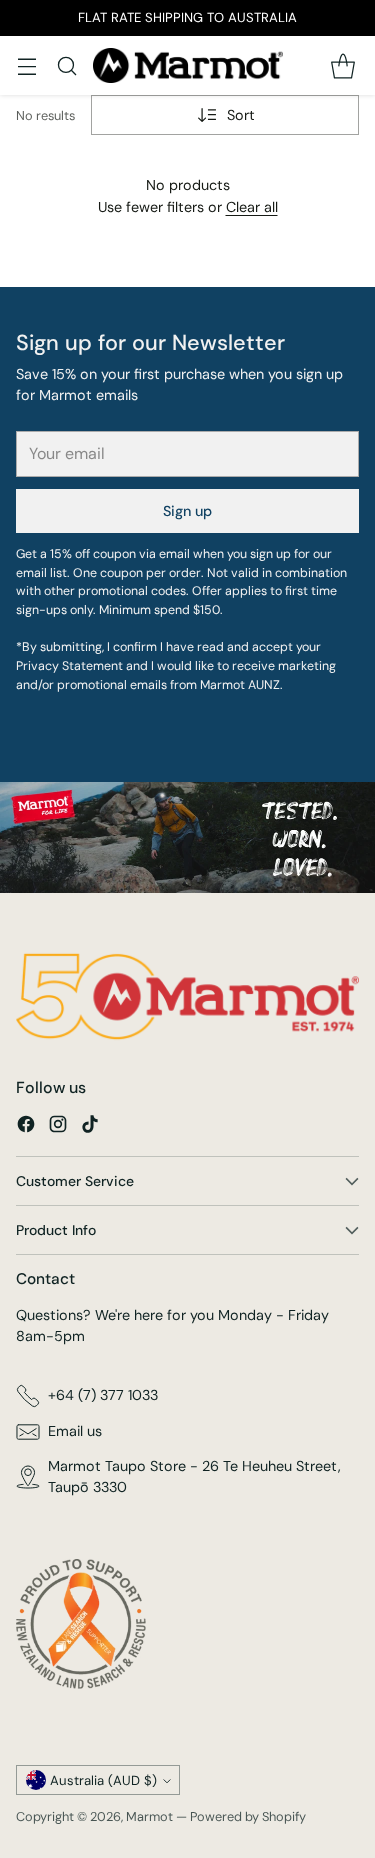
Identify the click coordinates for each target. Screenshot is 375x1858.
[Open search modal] (66, 65)
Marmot (149, 1816)
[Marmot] (188, 66)
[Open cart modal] (342, 65)
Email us (75, 1431)
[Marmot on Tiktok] (90, 1127)
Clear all (252, 207)
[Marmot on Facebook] (26, 1127)
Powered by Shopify (248, 1816)
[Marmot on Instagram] (58, 1127)
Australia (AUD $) (103, 1780)
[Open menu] (26, 65)
